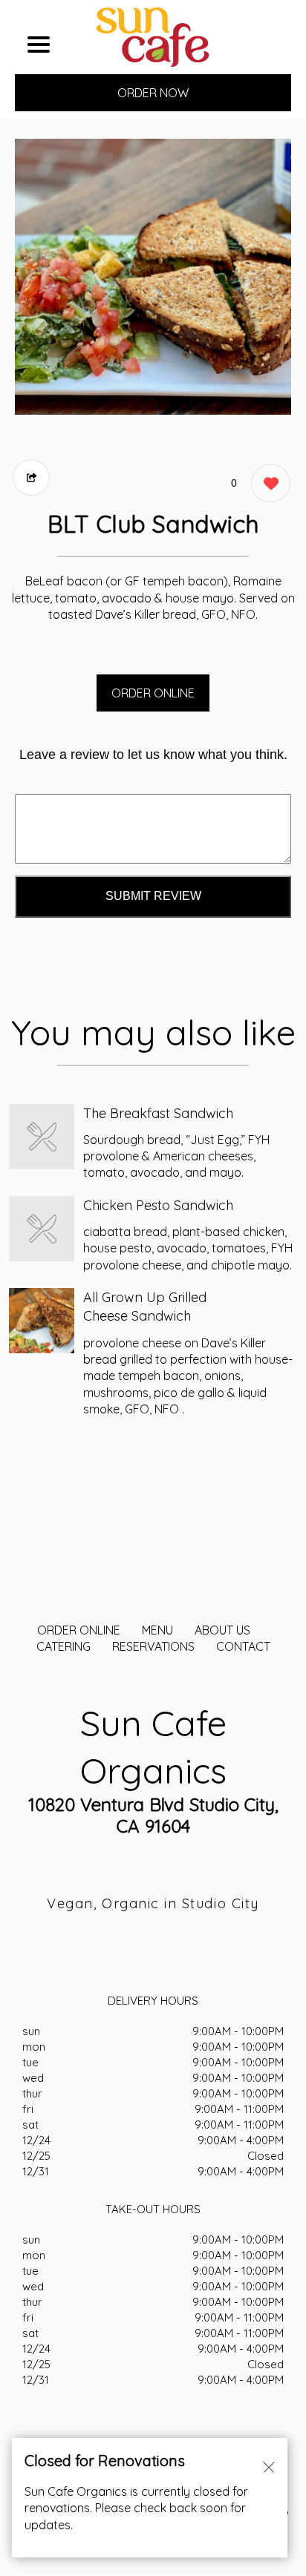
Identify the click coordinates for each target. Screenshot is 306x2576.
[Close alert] (269, 2466)
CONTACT (243, 1646)
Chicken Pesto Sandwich (158, 1205)
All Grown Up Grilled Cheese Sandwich (145, 1307)
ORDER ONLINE (153, 693)
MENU (157, 1630)
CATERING (64, 1646)
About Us (222, 1630)
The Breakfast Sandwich (158, 1113)
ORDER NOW (153, 93)
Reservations (153, 1646)
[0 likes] (267, 483)
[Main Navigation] (39, 45)
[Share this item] (31, 477)
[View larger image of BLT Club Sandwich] (153, 277)
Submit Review (153, 896)
